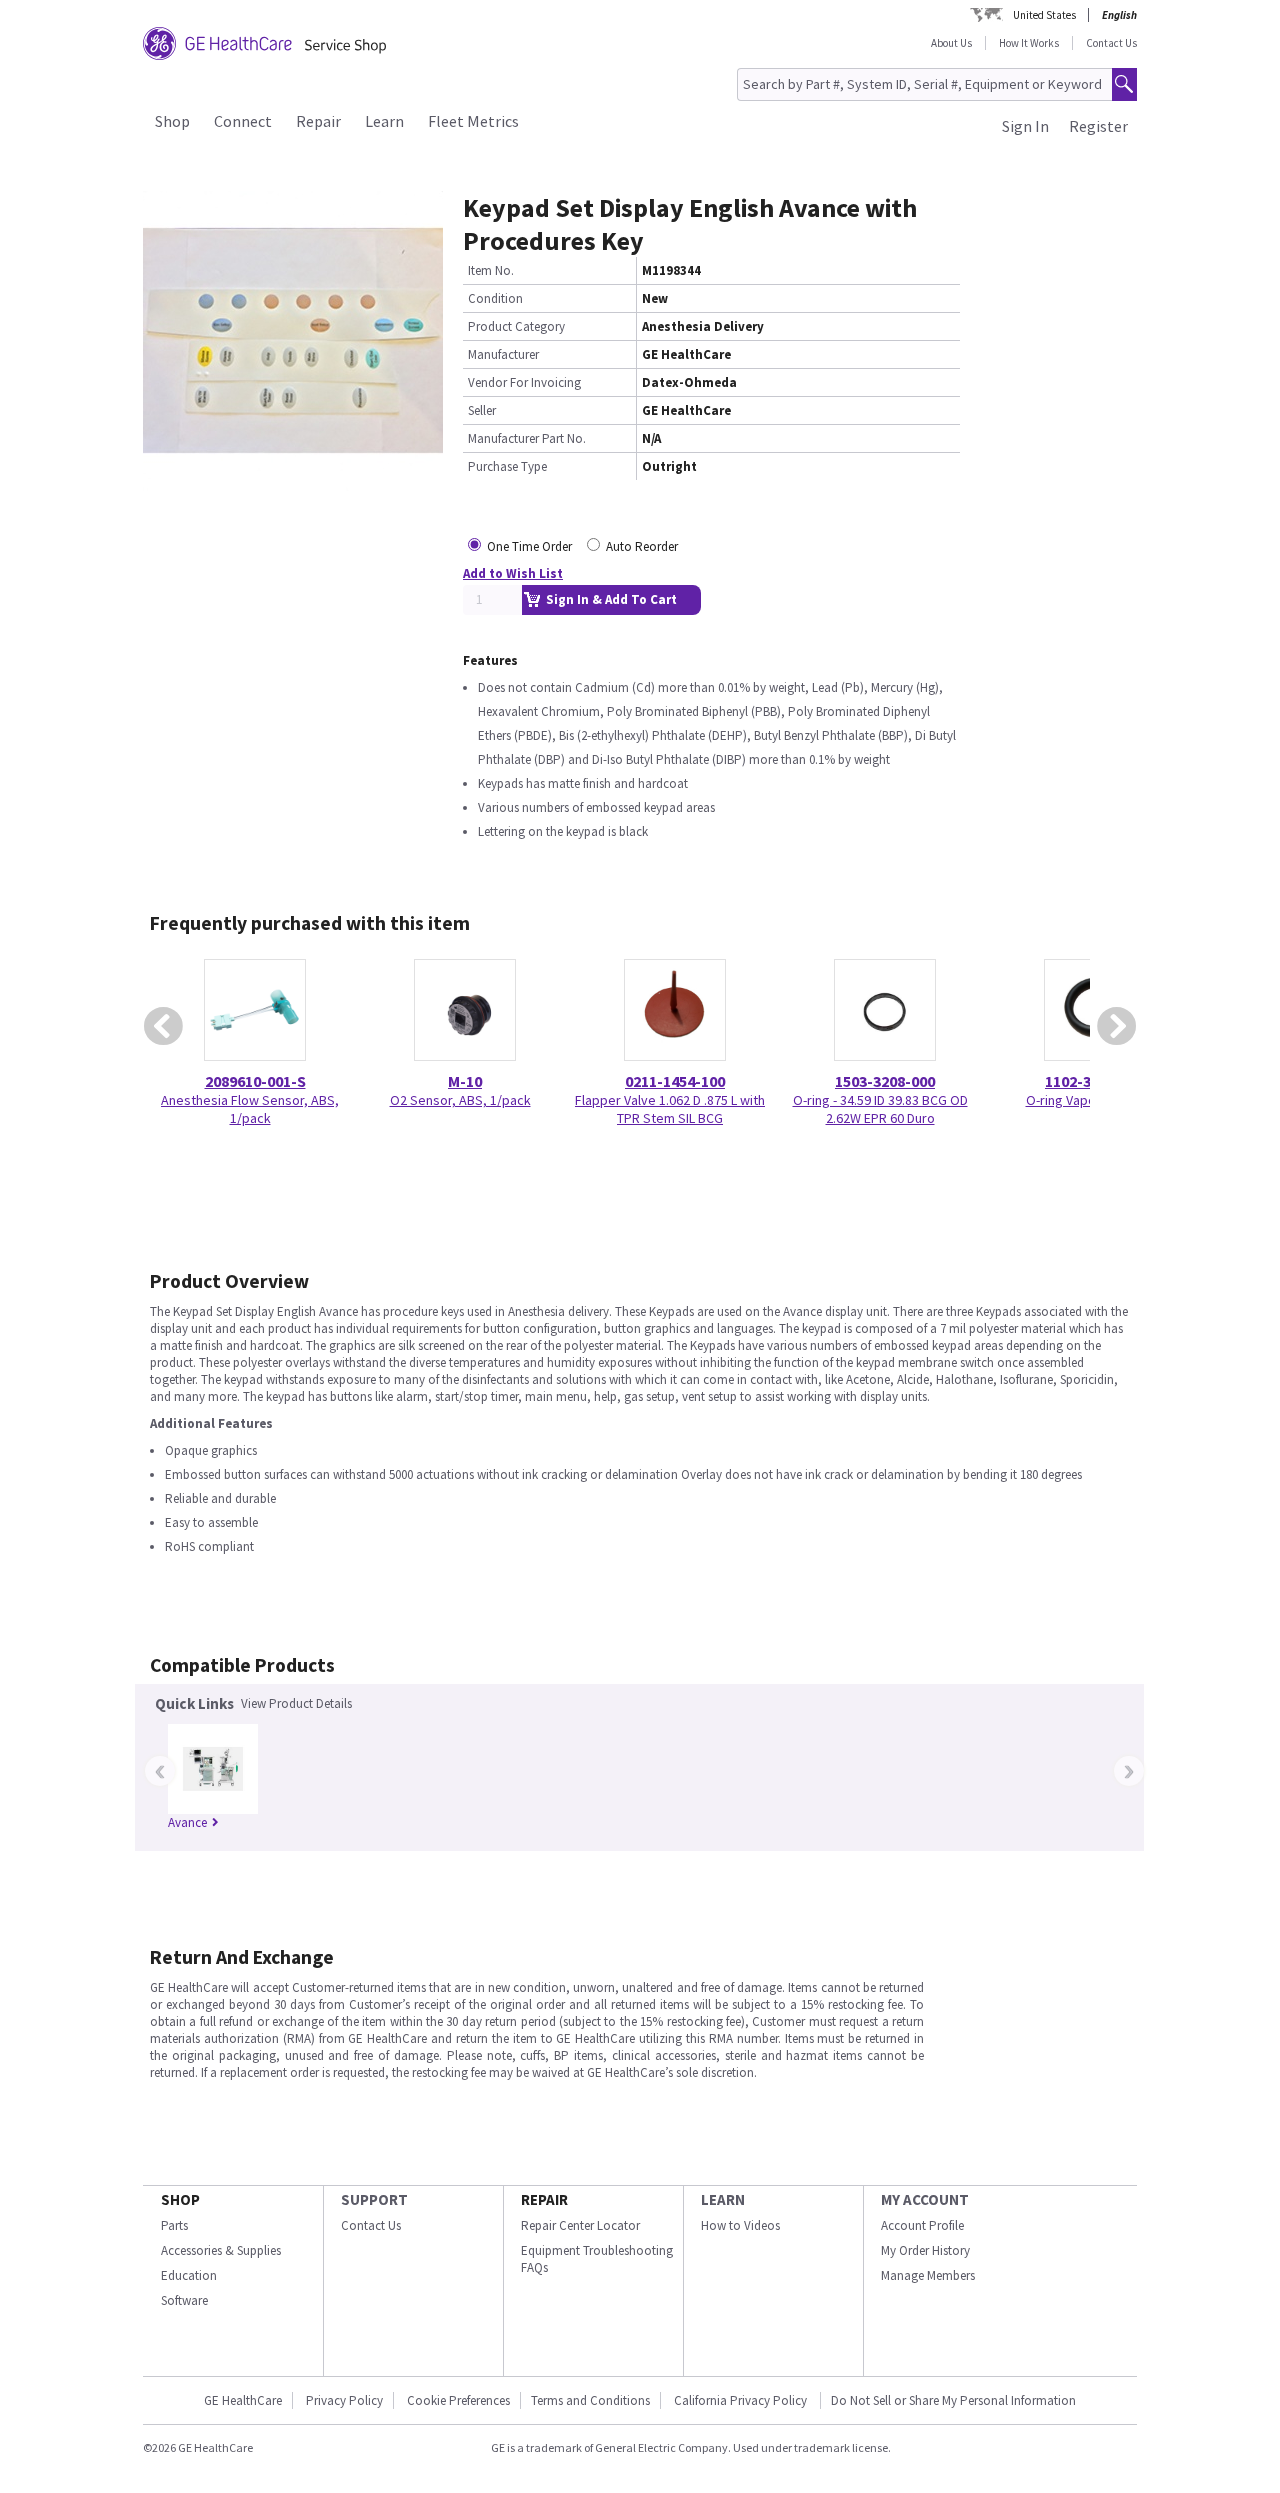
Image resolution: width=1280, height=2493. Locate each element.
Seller (482, 410)
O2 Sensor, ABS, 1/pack (460, 1100)
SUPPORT (374, 2199)
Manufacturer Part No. (527, 438)
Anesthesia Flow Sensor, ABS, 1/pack (250, 1109)
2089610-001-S (255, 1081)
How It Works (1029, 43)
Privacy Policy (344, 2400)
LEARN (723, 2199)
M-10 (465, 1081)
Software (184, 2300)
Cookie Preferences (458, 2400)
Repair (318, 121)
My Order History (925, 2250)
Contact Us (1111, 43)
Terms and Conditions (590, 2400)
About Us (951, 43)
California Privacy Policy (742, 2400)
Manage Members (928, 2275)
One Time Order (529, 546)
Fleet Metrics (473, 121)
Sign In (1025, 126)
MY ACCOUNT (925, 2199)
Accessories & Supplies (221, 2250)
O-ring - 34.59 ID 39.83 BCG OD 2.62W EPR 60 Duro (880, 1109)
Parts (174, 2225)
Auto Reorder (642, 546)
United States (1044, 15)
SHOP (180, 2199)
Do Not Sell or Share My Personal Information (953, 2400)
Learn (384, 121)
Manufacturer (503, 354)
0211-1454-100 (675, 1081)
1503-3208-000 (885, 1081)
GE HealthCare (243, 2400)
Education (189, 2275)
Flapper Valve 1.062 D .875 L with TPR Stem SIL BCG (670, 1109)
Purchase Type (507, 466)
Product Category (516, 326)
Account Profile (922, 2225)
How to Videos (740, 2225)
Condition (495, 298)
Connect (243, 121)
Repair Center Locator (580, 2225)
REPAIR (544, 2199)
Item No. (491, 270)
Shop (172, 121)
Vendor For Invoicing (524, 382)
